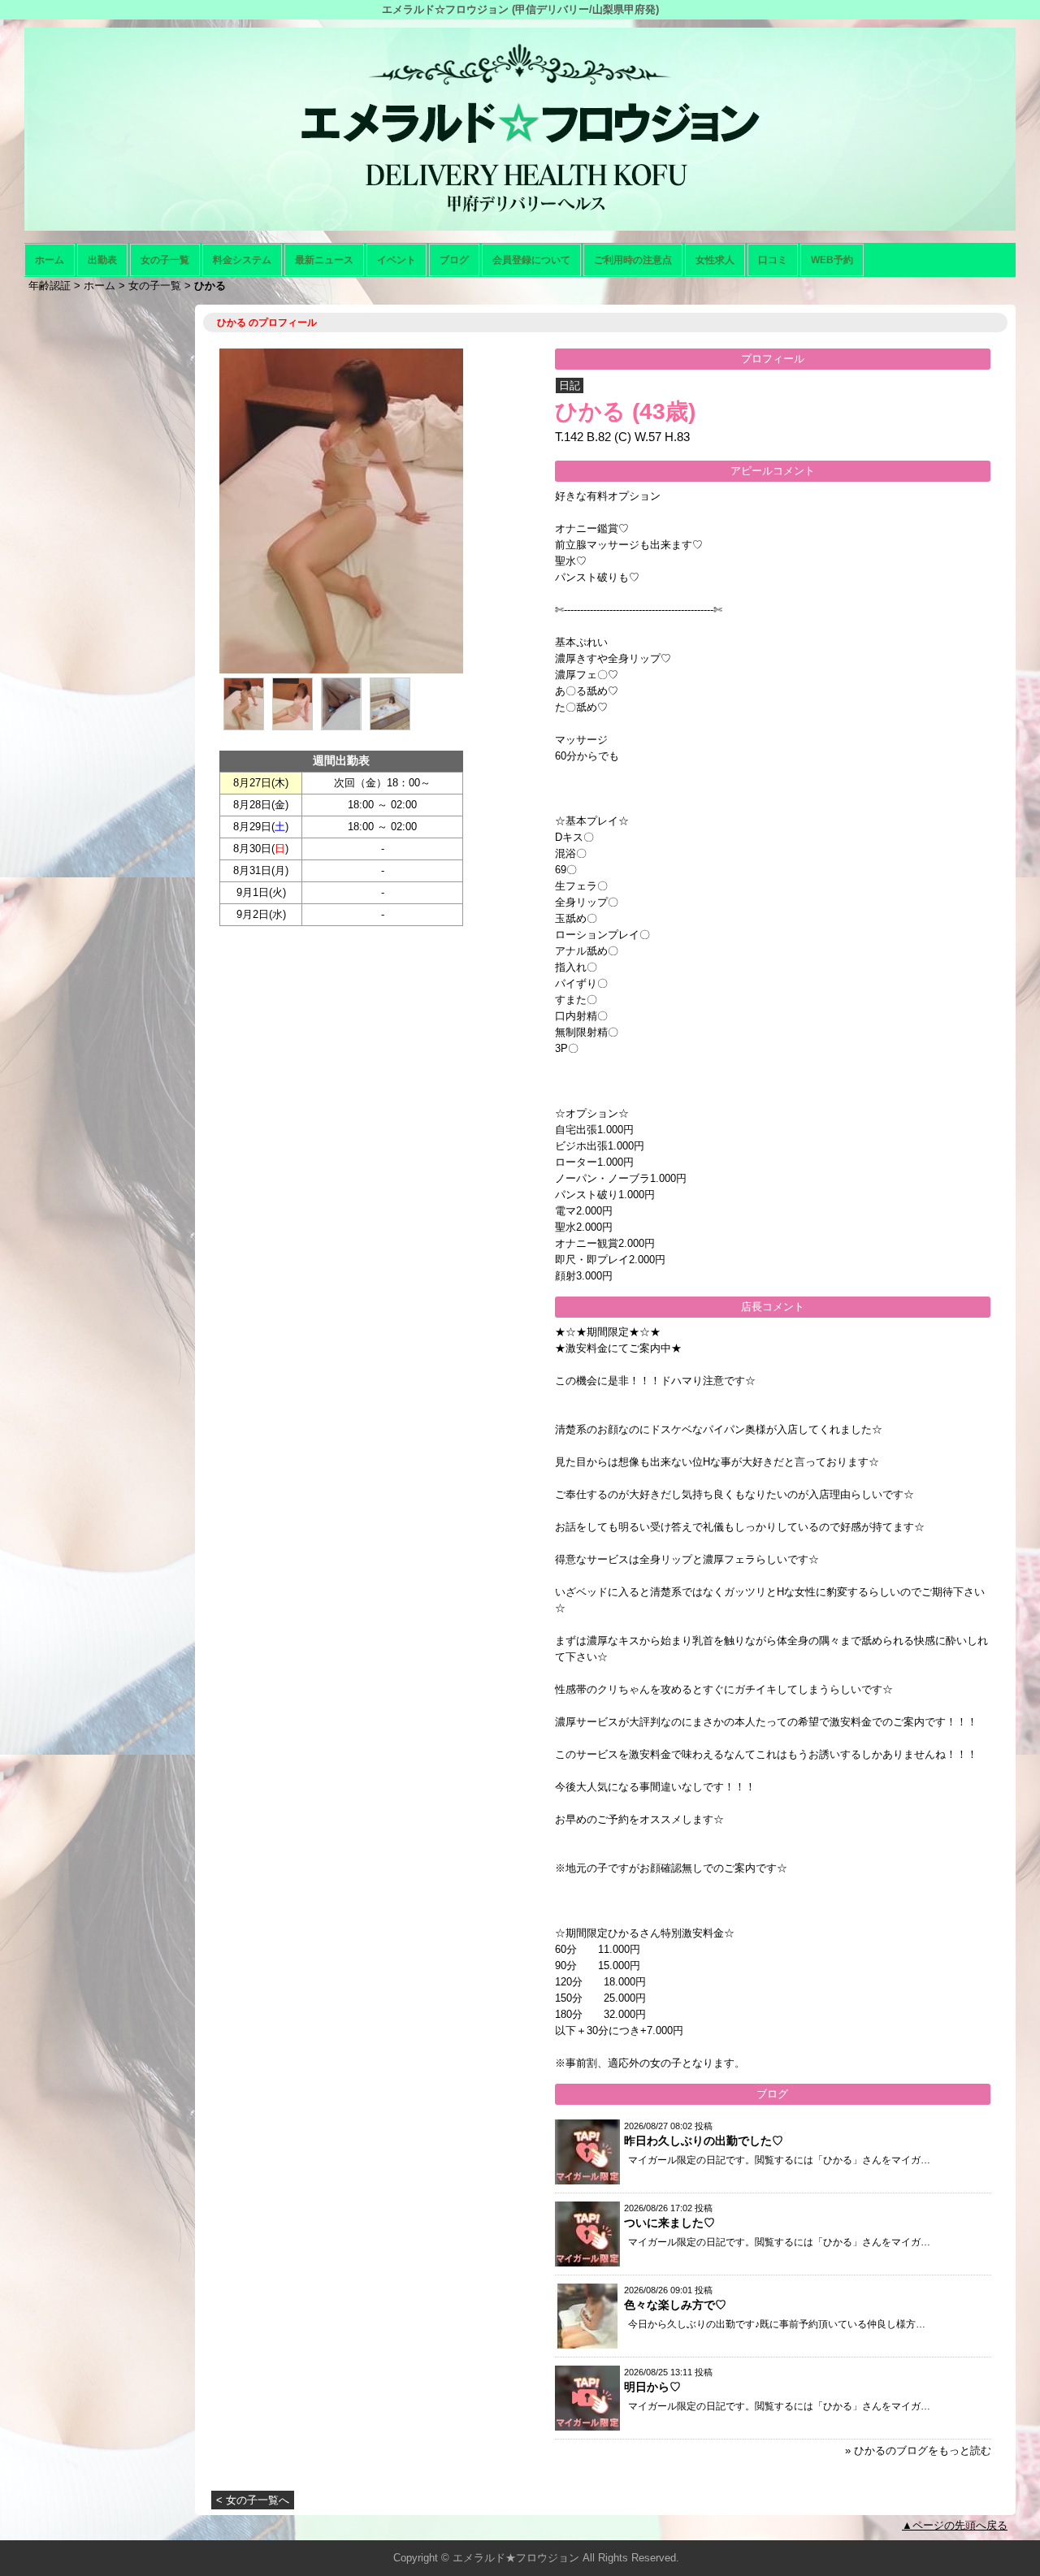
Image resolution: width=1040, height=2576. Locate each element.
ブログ (454, 260)
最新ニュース (324, 260)
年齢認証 (50, 286)
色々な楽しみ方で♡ (675, 2305)
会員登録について (531, 260)
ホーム (50, 260)
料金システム (242, 260)
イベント (396, 260)
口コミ (773, 260)
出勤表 (102, 260)
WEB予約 (832, 260)
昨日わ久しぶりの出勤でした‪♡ (704, 2141)
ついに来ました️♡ (669, 2223)
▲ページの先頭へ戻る (955, 2525)
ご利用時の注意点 (633, 260)
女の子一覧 (165, 260)
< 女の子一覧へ (253, 2500)
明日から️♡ (652, 2387)
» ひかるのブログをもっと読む (918, 2450)
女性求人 (715, 260)
